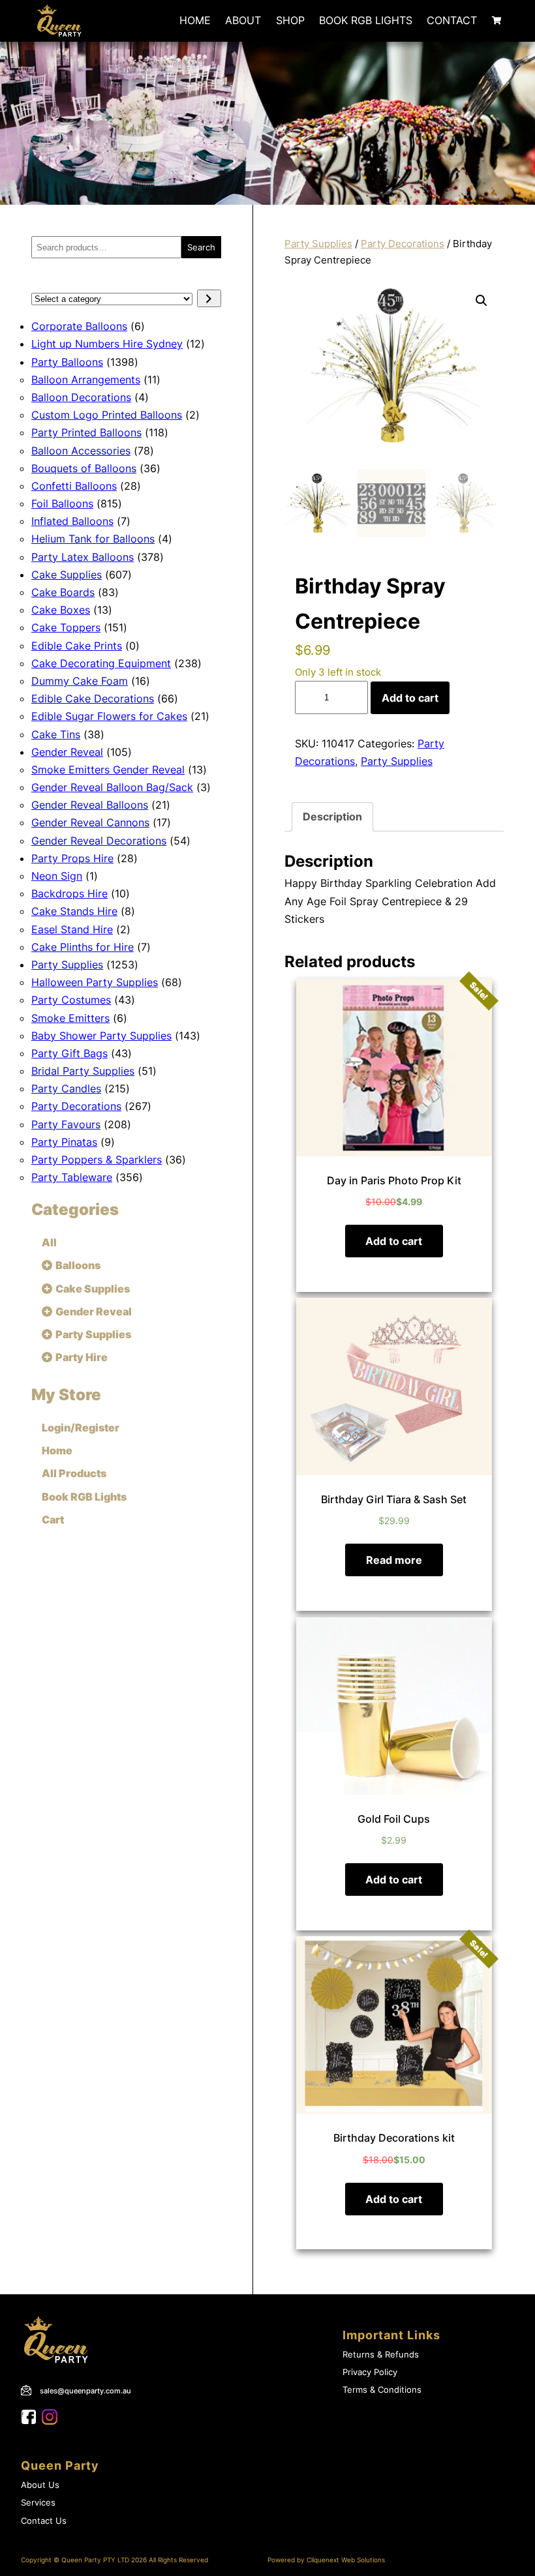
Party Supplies (318, 244)
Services (38, 2503)
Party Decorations (403, 244)
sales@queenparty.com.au (85, 2391)
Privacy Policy (370, 2372)
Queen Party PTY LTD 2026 (104, 2560)
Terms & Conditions (382, 2390)
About (243, 20)
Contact (452, 20)
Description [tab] (332, 816)
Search (201, 247)
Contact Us (44, 2521)
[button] (481, 301)
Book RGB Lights (366, 20)
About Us (40, 2485)
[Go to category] (209, 298)
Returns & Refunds (381, 2355)
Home (195, 20)
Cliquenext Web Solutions (346, 2560)
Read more (394, 1560)
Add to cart (410, 698)
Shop (290, 20)
